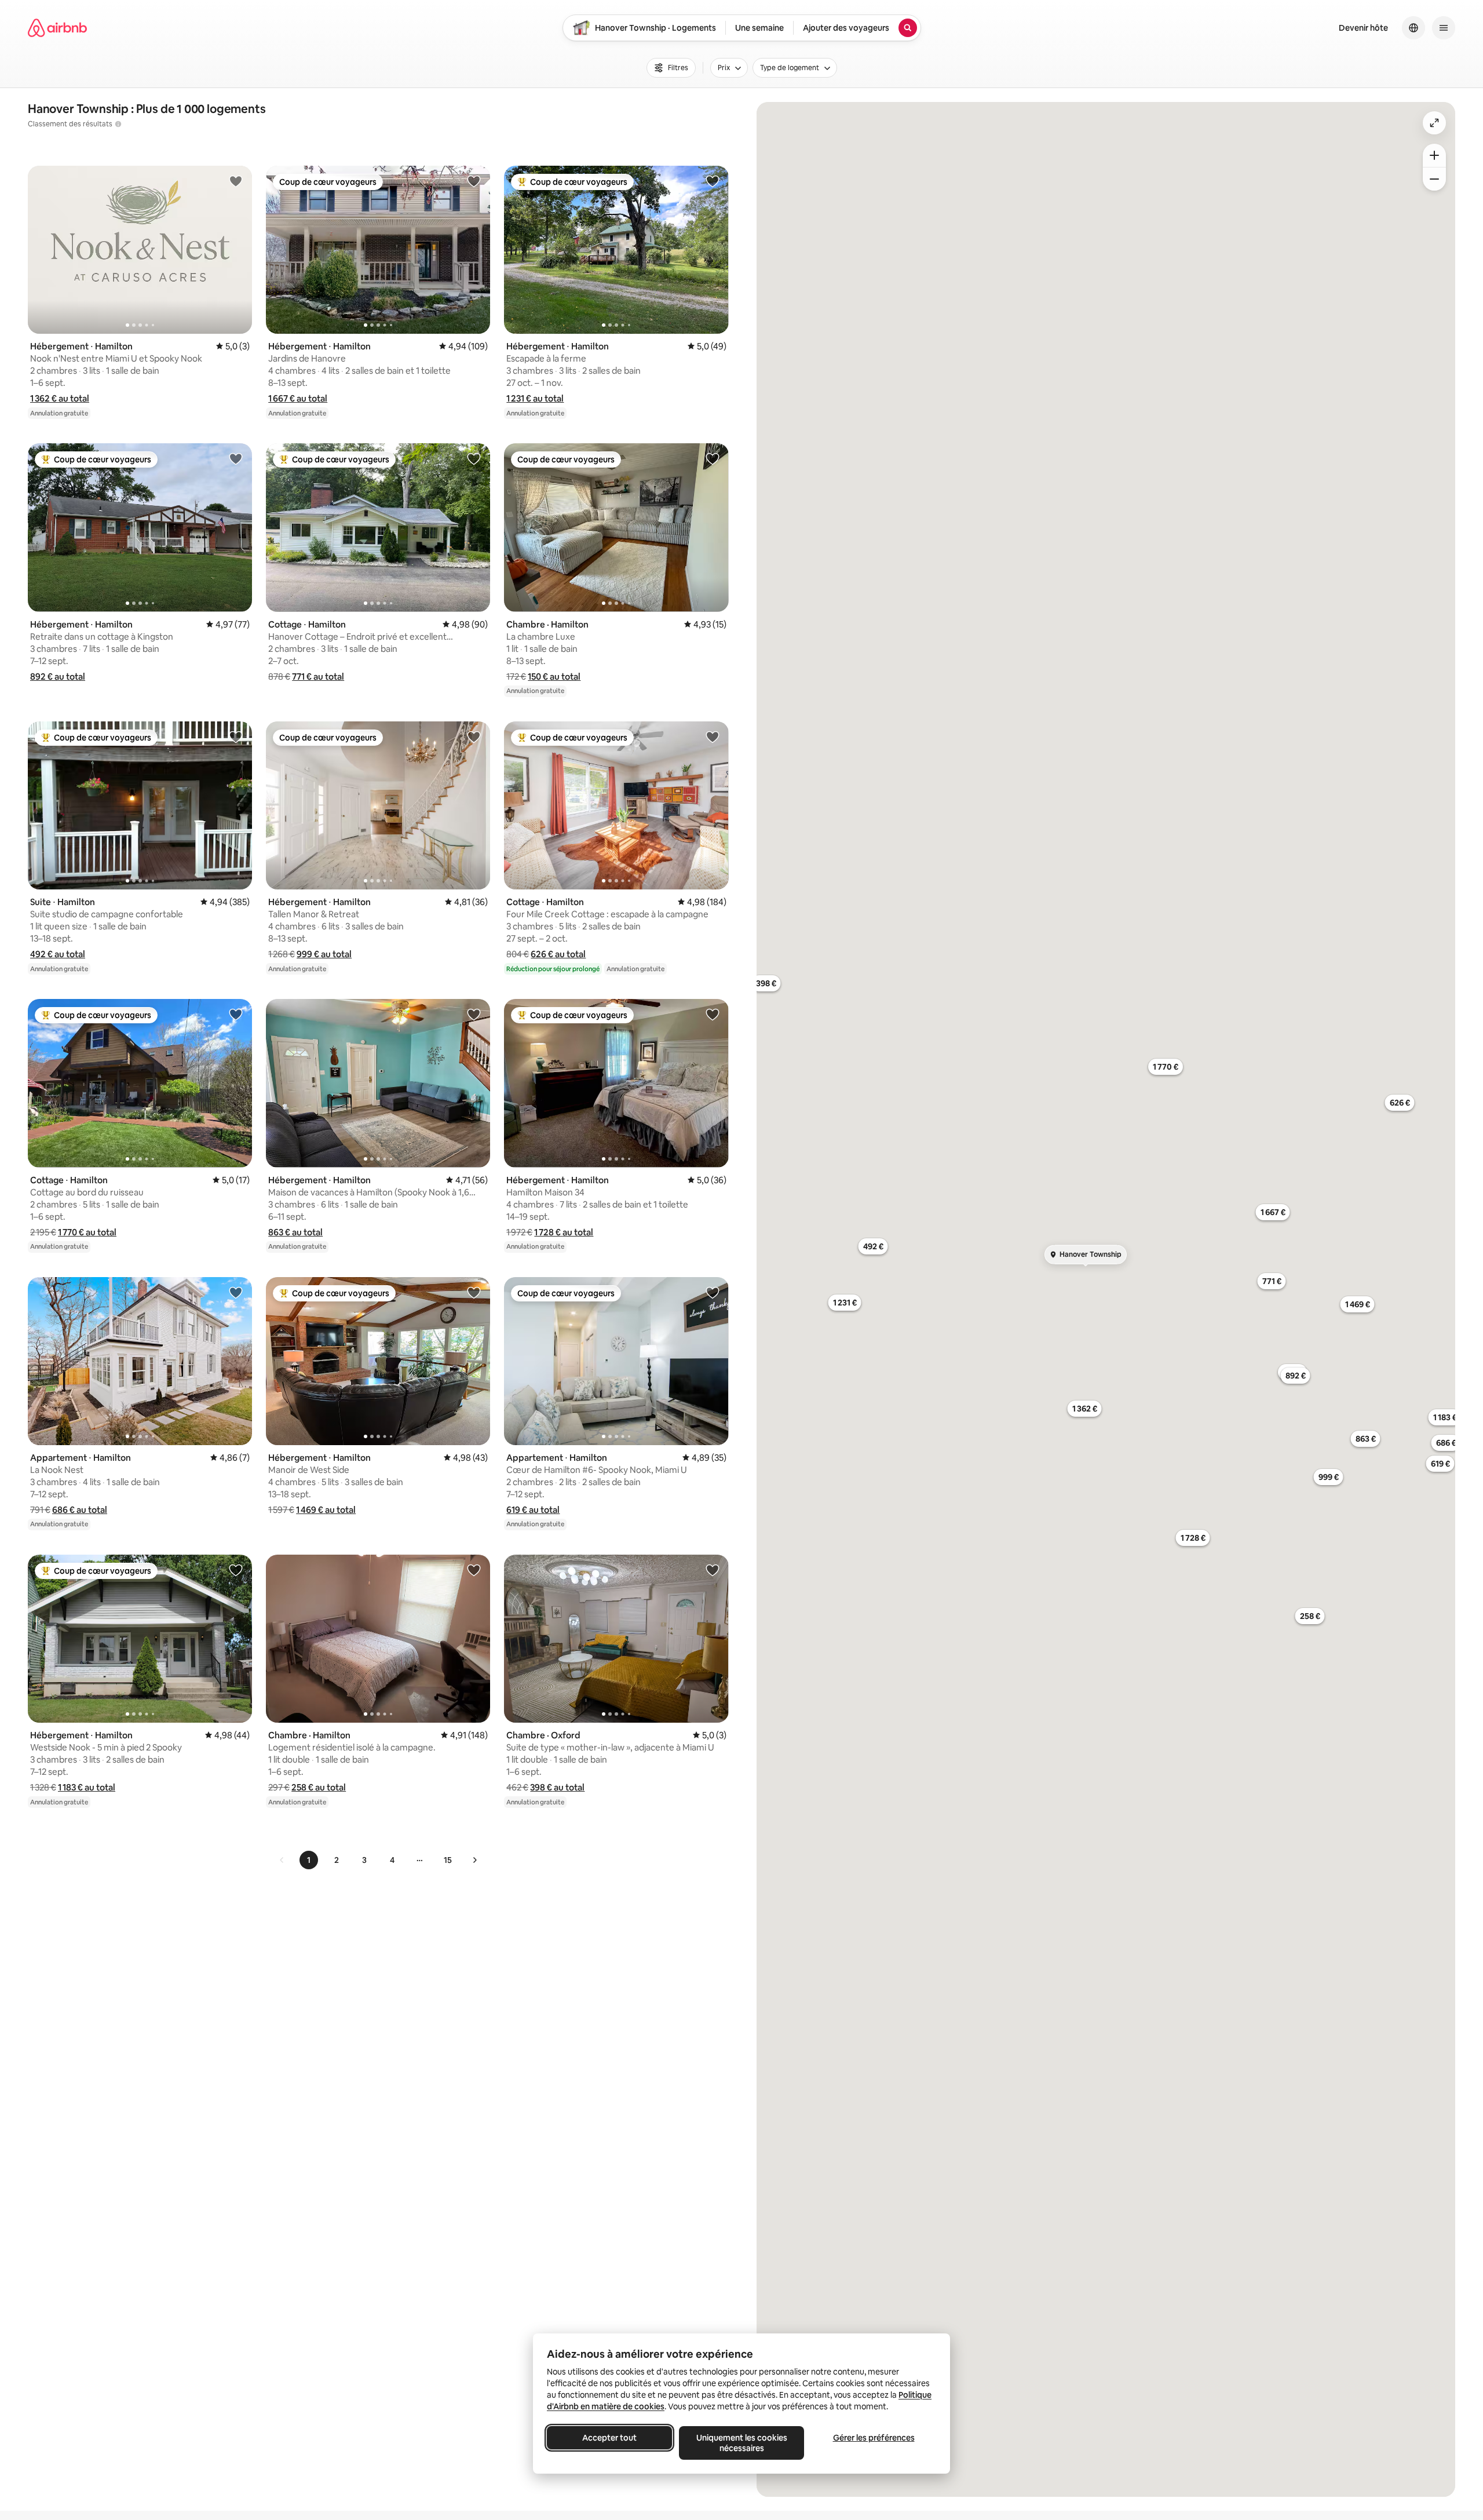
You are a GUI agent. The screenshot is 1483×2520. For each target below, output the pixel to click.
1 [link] (309, 1860)
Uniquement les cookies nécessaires (742, 2443)
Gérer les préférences (874, 2438)
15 (448, 1860)
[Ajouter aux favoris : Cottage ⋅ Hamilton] (474, 458)
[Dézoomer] (1434, 155)
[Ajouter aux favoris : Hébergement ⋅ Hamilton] (236, 181)
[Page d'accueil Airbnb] (57, 28)
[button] (60, 398)
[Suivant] (474, 1860)
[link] (282, 1860)
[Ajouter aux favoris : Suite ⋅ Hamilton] (236, 736)
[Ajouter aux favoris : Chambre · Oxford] (713, 1570)
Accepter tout (609, 2438)
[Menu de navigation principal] (1444, 28)
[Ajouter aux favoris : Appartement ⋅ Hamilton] (236, 1292)
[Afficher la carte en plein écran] (1434, 123)
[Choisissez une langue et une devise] (1413, 28)
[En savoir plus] (118, 124)
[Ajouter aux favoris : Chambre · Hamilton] (713, 458)
